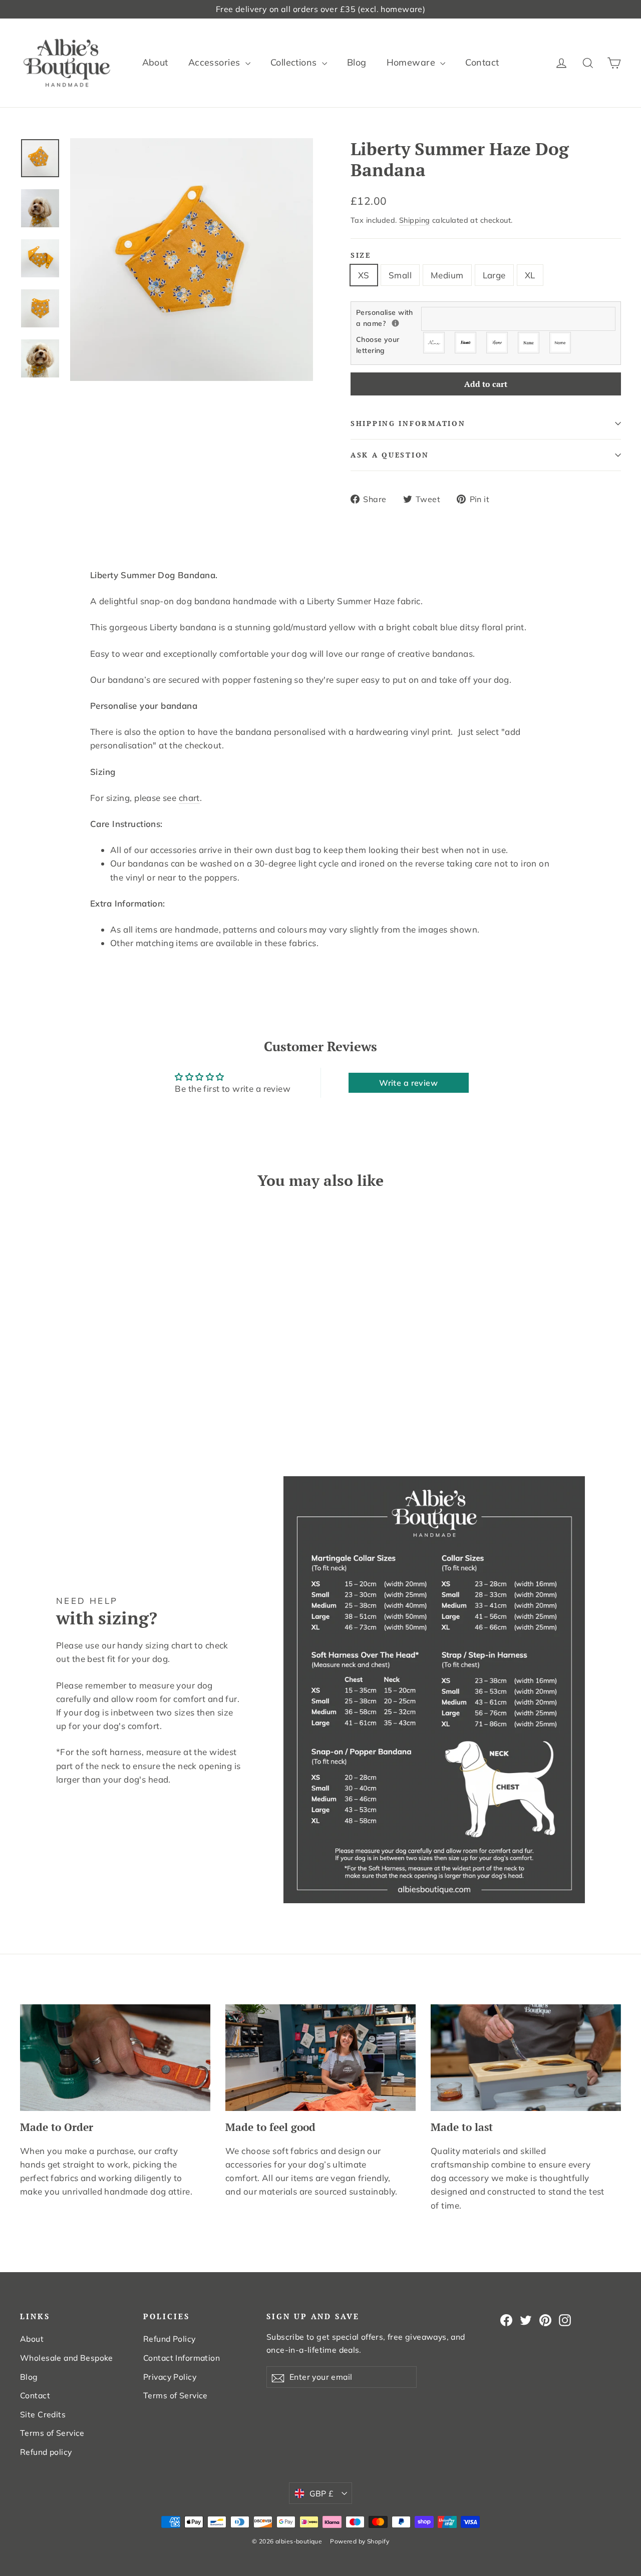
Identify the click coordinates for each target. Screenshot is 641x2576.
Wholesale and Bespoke (67, 2358)
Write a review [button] (408, 1083)
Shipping (414, 220)
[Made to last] (526, 2058)
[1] (434, 343)
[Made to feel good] (320, 2058)
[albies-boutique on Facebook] (506, 2319)
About (155, 62)
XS (364, 275)
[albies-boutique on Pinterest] (545, 2319)
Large (494, 275)
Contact (482, 62)
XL (530, 275)
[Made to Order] (115, 2058)
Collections (295, 62)
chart (189, 798)
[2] (466, 343)
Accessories (216, 62)
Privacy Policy (170, 2377)
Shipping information (408, 423)
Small (400, 275)
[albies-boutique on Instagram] (565, 2319)
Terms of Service (52, 2433)
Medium (447, 275)
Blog (357, 62)
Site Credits (43, 2414)
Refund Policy (170, 2339)
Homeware (412, 62)
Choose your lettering (378, 345)
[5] (561, 343)
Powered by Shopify (360, 2541)
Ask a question (390, 455)
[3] (498, 343)
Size (361, 255)
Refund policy (46, 2452)
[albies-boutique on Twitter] (526, 2319)
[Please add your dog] (395, 323)
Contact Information (182, 2358)
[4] (529, 343)
